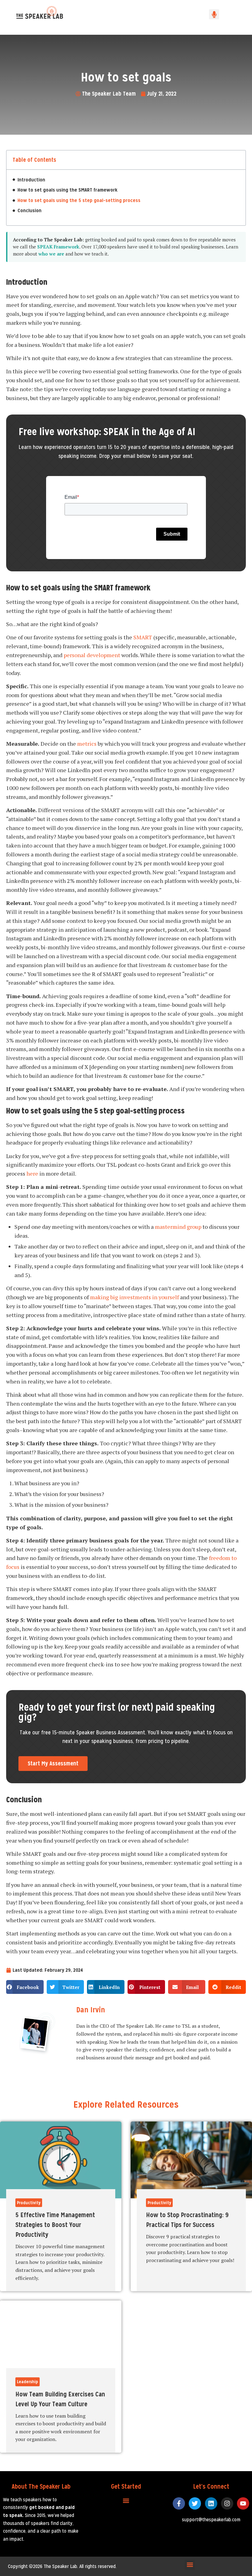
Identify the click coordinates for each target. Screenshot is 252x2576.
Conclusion (30, 210)
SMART (143, 637)
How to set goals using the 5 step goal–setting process (79, 200)
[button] (214, 14)
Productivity (29, 2203)
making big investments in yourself (134, 1297)
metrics (87, 744)
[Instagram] (227, 2503)
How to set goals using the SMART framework (67, 190)
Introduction (31, 180)
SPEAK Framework (58, 247)
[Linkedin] (211, 2503)
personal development (92, 655)
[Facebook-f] (179, 2503)
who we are (51, 254)
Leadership (28, 2382)
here (32, 1173)
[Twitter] (195, 2503)
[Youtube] (243, 2503)
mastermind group (178, 1227)
